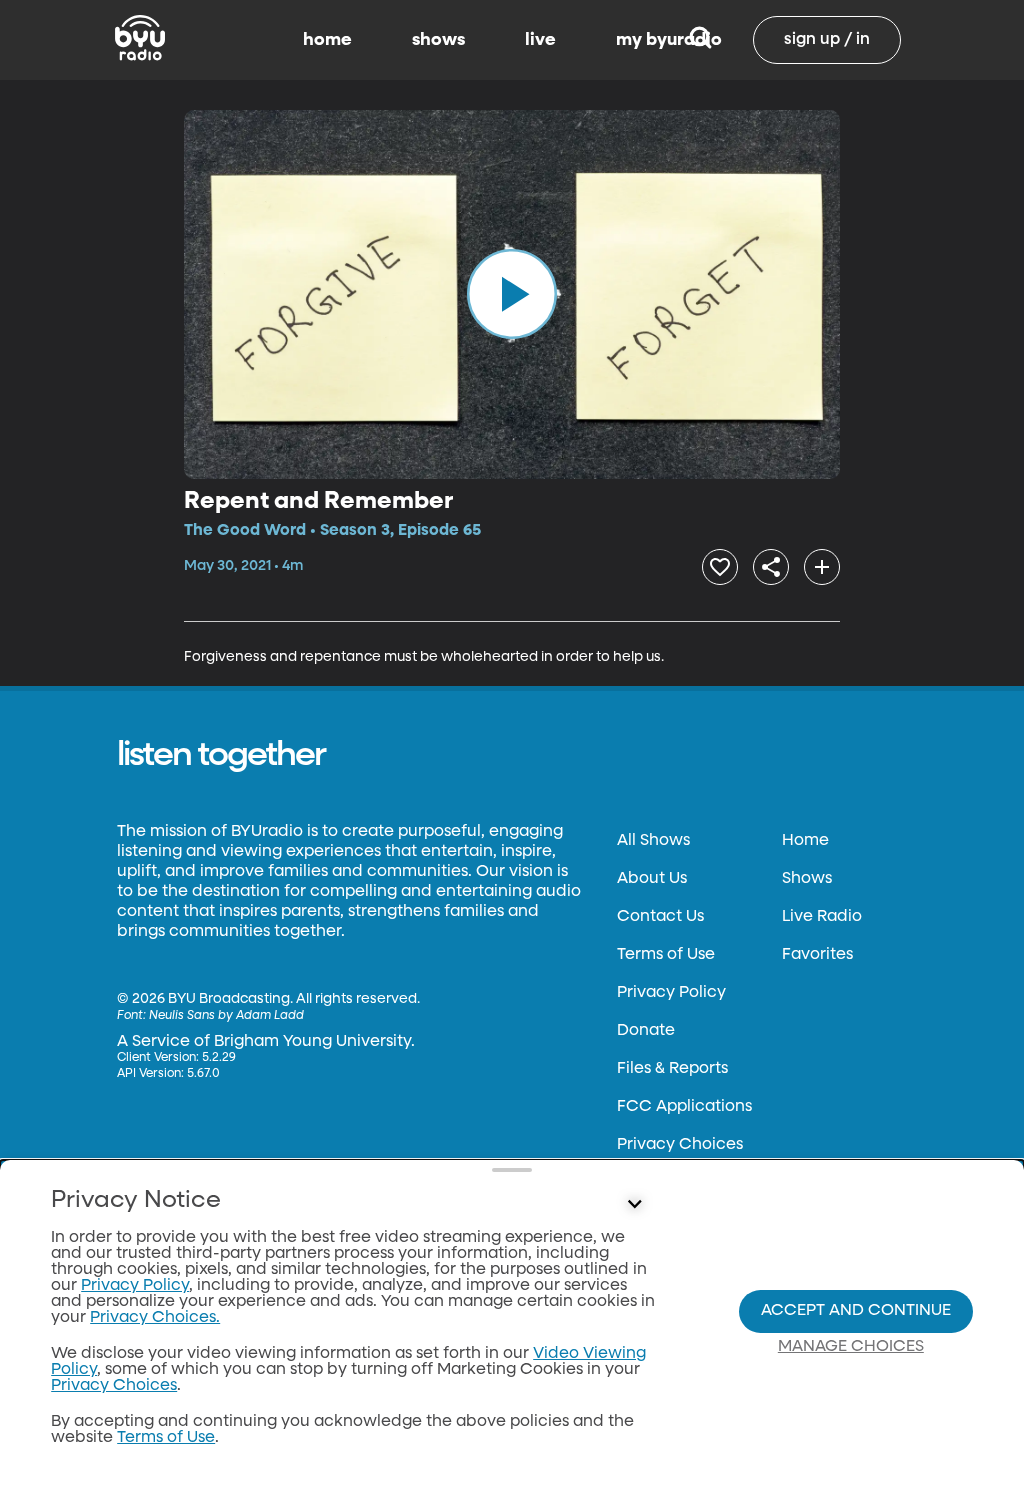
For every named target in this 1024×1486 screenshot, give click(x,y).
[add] (822, 567)
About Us (652, 879)
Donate (646, 1031)
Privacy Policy (671, 993)
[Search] (700, 40)
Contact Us (660, 917)
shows (438, 40)
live (540, 40)
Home (805, 841)
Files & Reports (672, 1069)
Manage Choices (851, 1347)
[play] (512, 294)
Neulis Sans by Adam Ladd (226, 1016)
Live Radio (822, 917)
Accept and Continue (856, 1311)
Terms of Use (666, 955)
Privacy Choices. (155, 1318)
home (327, 40)
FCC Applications (684, 1107)
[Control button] (634, 1205)
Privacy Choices (680, 1145)
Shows (807, 879)
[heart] (720, 567)
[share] (771, 567)
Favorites (817, 955)
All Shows (653, 841)
